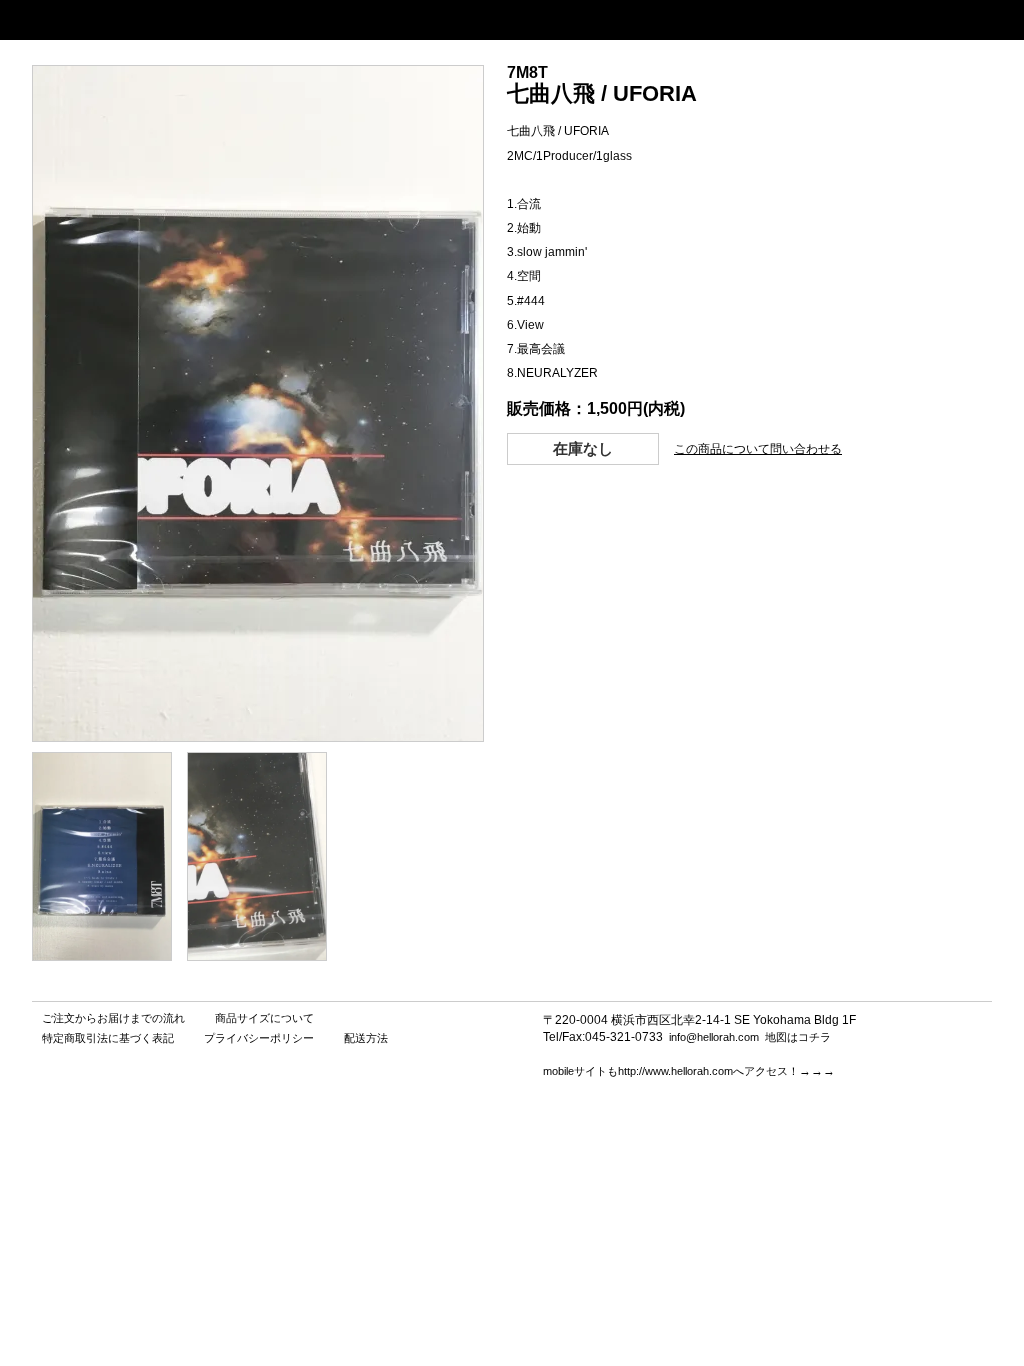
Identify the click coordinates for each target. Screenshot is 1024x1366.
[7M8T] (102, 955)
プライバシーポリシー (259, 1038)
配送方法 (366, 1038)
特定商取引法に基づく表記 (108, 1038)
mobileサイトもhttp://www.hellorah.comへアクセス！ (671, 1071)
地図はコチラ (798, 1037)
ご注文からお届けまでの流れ (113, 1018)
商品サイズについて (264, 1018)
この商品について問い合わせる (758, 449)
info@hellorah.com (714, 1037)
